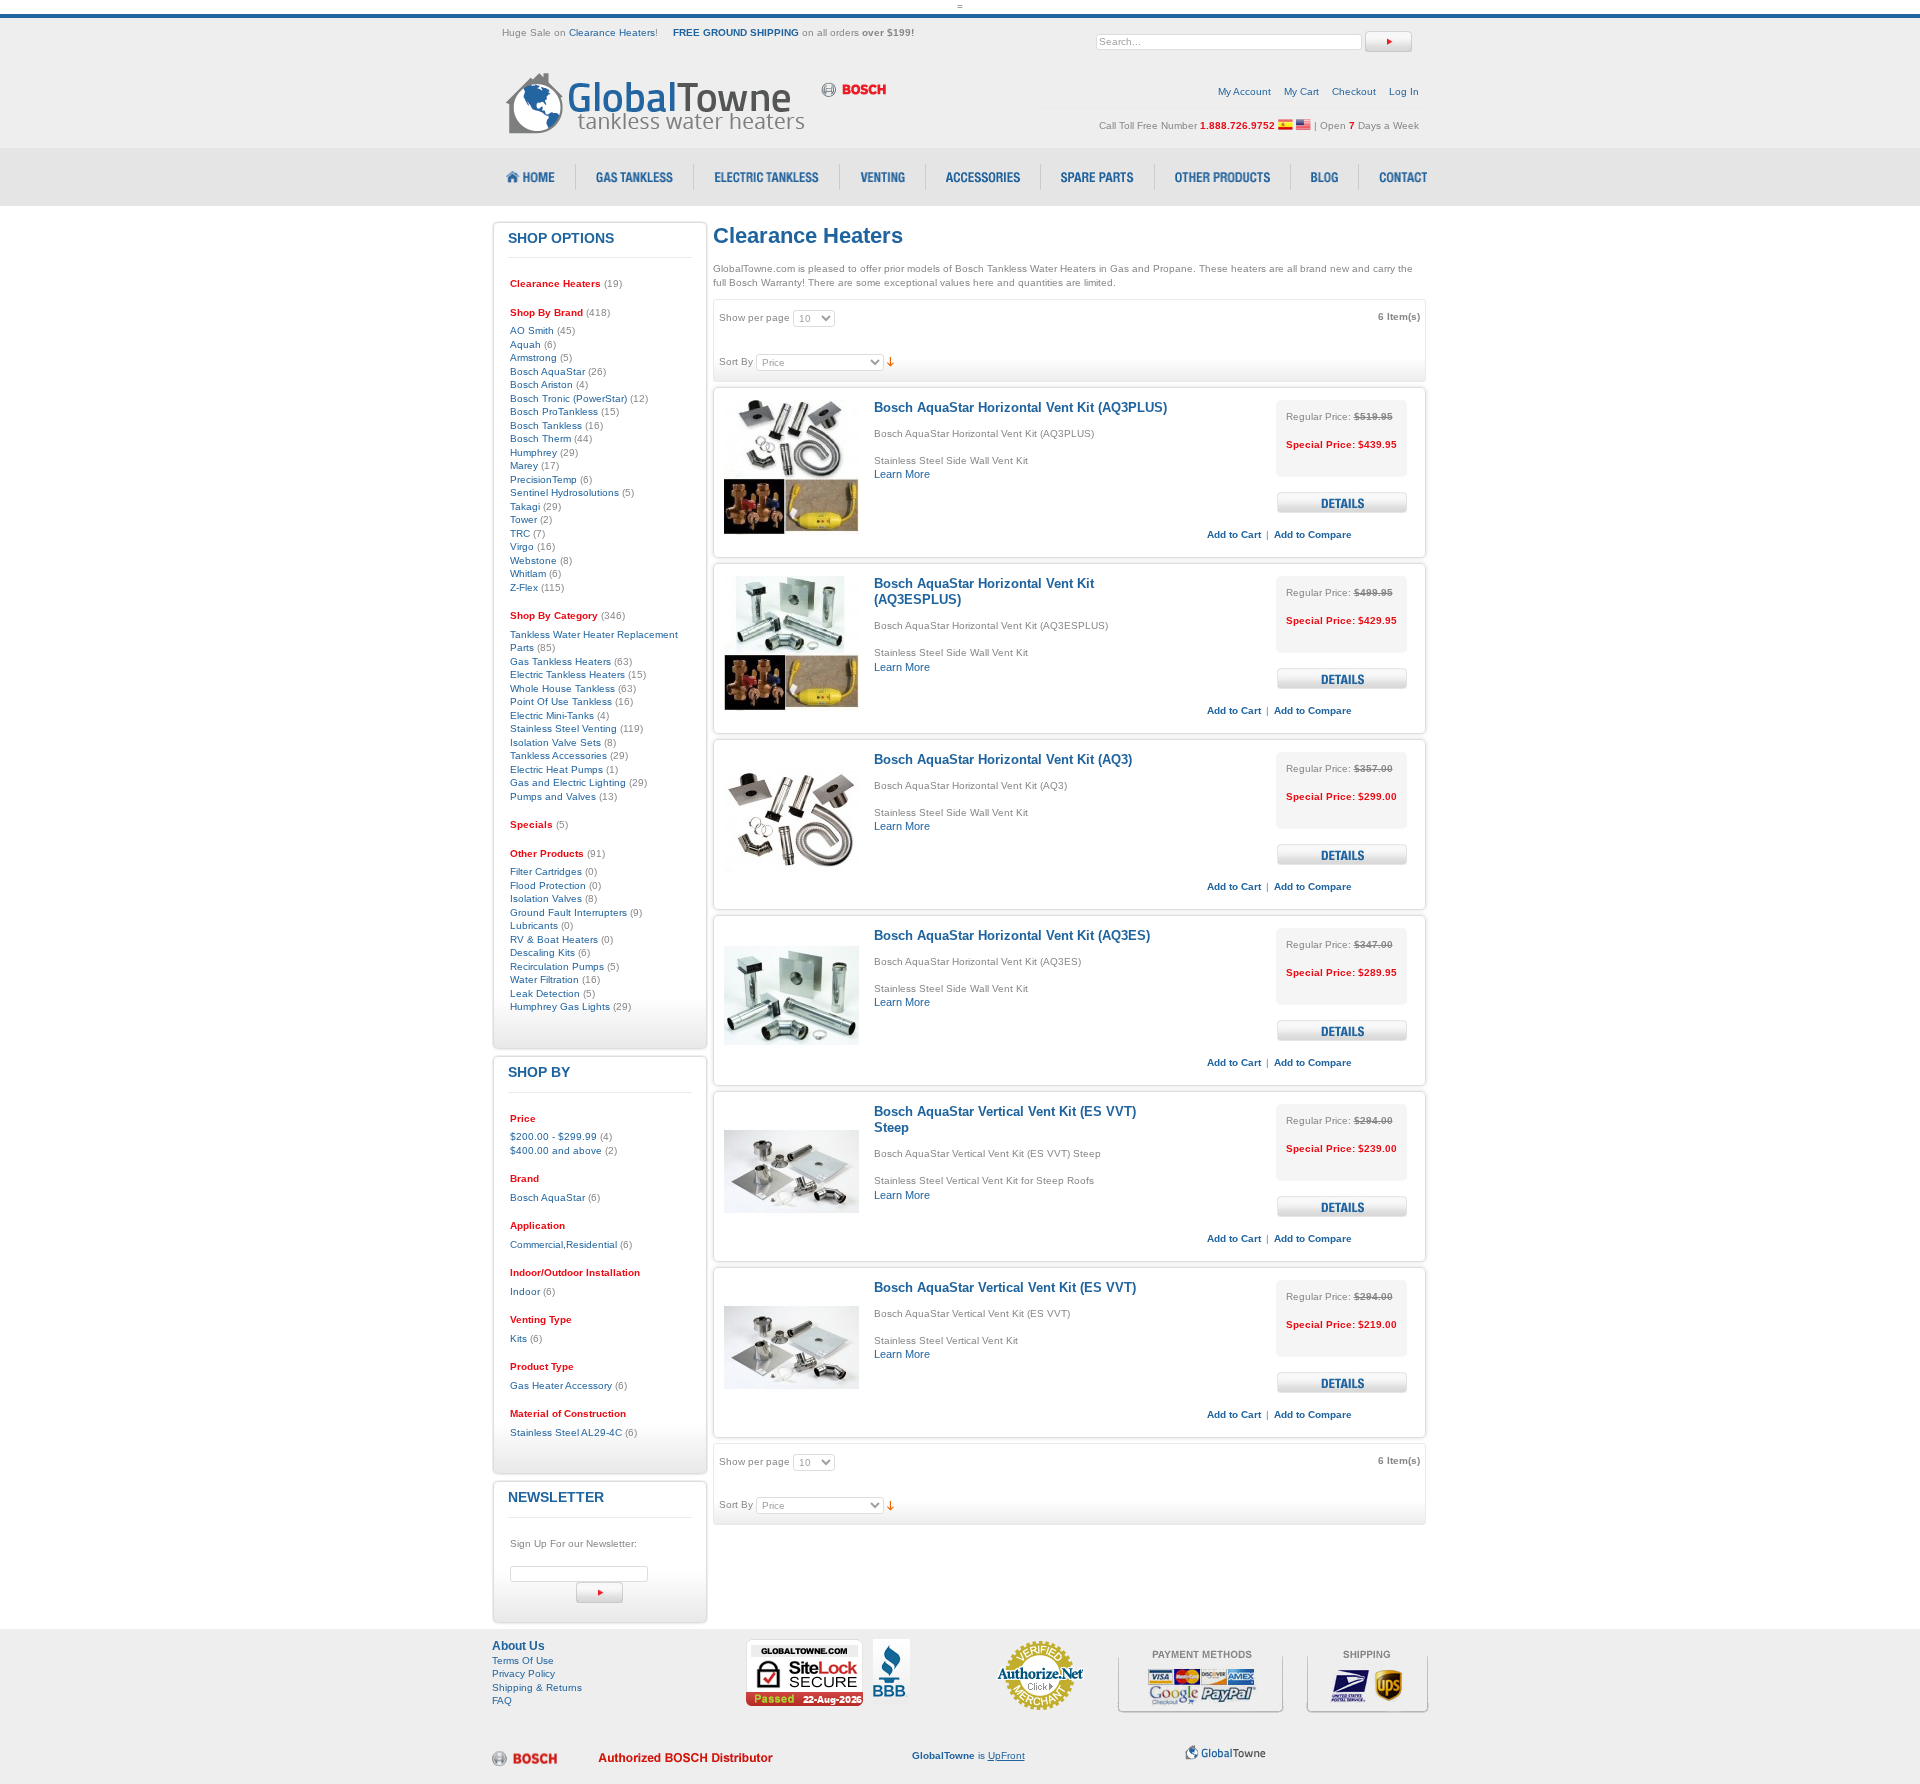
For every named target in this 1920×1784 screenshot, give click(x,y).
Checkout (1354, 91)
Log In (1404, 91)
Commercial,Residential (563, 1244)
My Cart (1301, 91)
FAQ (502, 1700)
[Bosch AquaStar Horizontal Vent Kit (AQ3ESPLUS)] (791, 643)
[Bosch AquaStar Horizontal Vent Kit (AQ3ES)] (791, 995)
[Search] (1388, 41)
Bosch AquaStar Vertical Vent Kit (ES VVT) (1005, 1287)
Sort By (736, 361)
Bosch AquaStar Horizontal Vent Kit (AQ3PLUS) (1020, 407)
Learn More (902, 474)
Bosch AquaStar (547, 1197)
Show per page (754, 317)
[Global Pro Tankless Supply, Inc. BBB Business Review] (891, 1645)
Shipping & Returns (537, 1687)
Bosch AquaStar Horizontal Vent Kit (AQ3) (1003, 759)
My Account (1244, 91)
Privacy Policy (523, 1673)
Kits (518, 1338)
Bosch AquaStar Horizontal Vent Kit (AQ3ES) (1012, 935)
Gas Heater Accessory (561, 1385)
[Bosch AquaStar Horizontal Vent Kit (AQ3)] (791, 819)
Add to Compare (1313, 534)
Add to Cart (1234, 534)
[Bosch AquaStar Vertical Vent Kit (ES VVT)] (791, 1347)
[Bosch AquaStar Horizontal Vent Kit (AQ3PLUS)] (791, 467)
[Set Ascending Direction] (890, 361)
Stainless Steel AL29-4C (566, 1432)
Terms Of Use (523, 1660)
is (968, 1755)
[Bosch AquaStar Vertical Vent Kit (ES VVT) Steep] (791, 1171)
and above (556, 1150)
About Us (518, 1646)
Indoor (525, 1291)
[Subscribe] (599, 1592)
